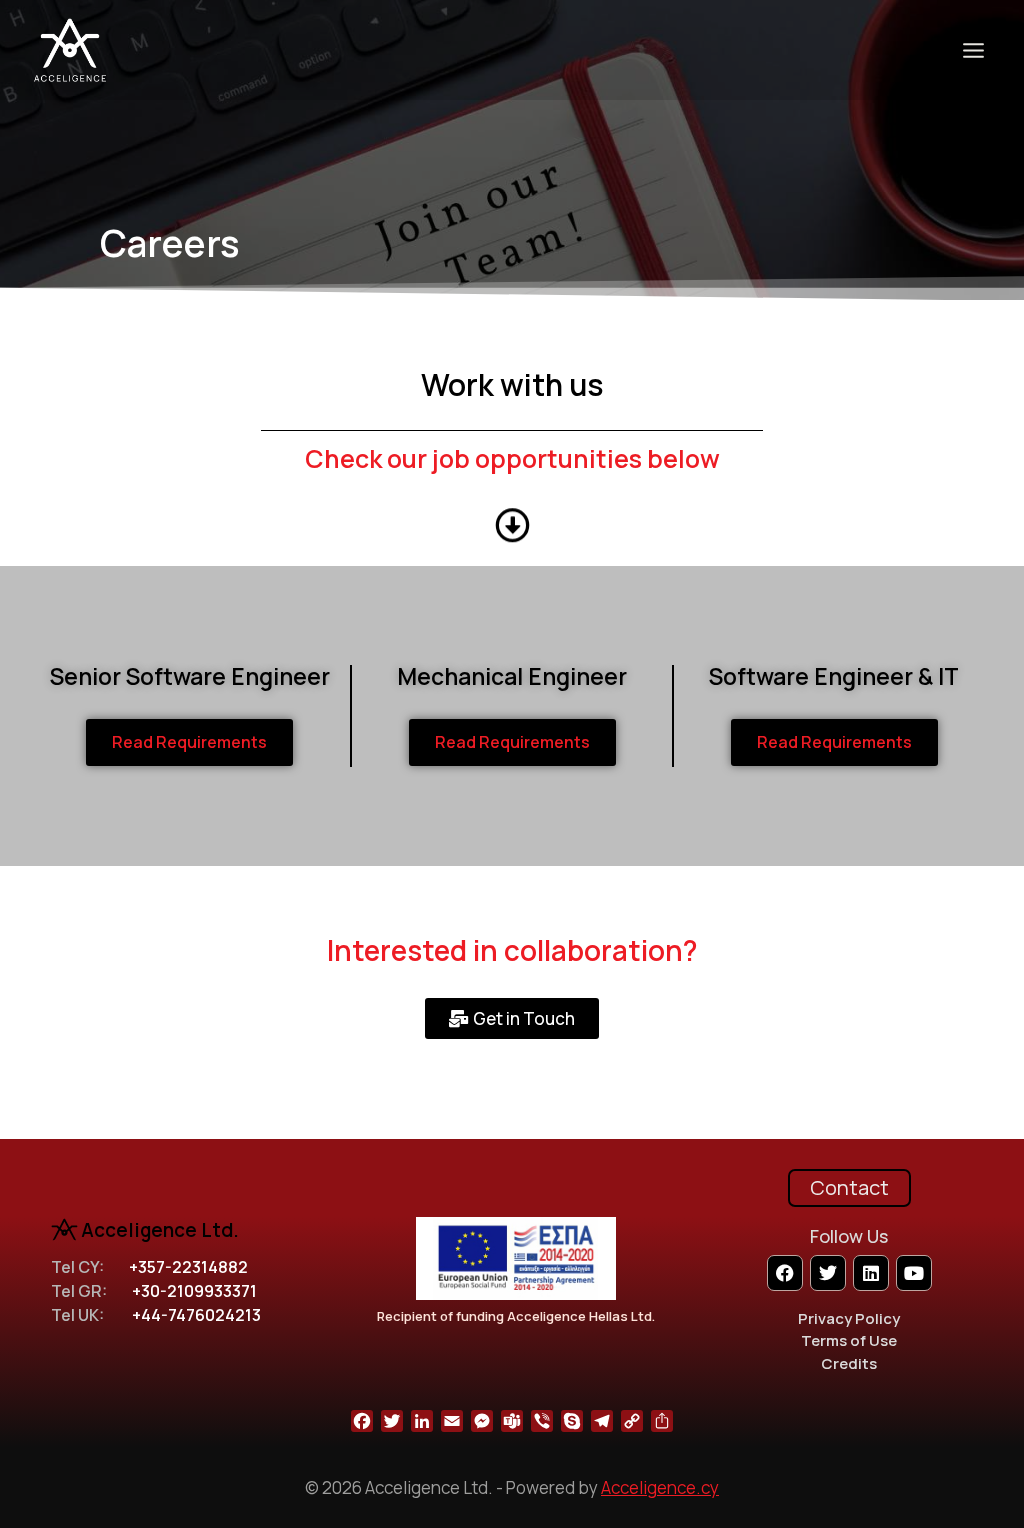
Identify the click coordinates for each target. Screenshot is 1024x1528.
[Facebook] (785, 1273)
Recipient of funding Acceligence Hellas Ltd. (516, 1316)
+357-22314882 (188, 1267)
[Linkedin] (871, 1273)
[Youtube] (914, 1273)
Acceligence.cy (660, 1487)
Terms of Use (849, 1340)
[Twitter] (828, 1273)
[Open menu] (973, 50)
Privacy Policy (849, 1318)
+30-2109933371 (194, 1291)
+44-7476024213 (196, 1315)
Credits (849, 1363)
